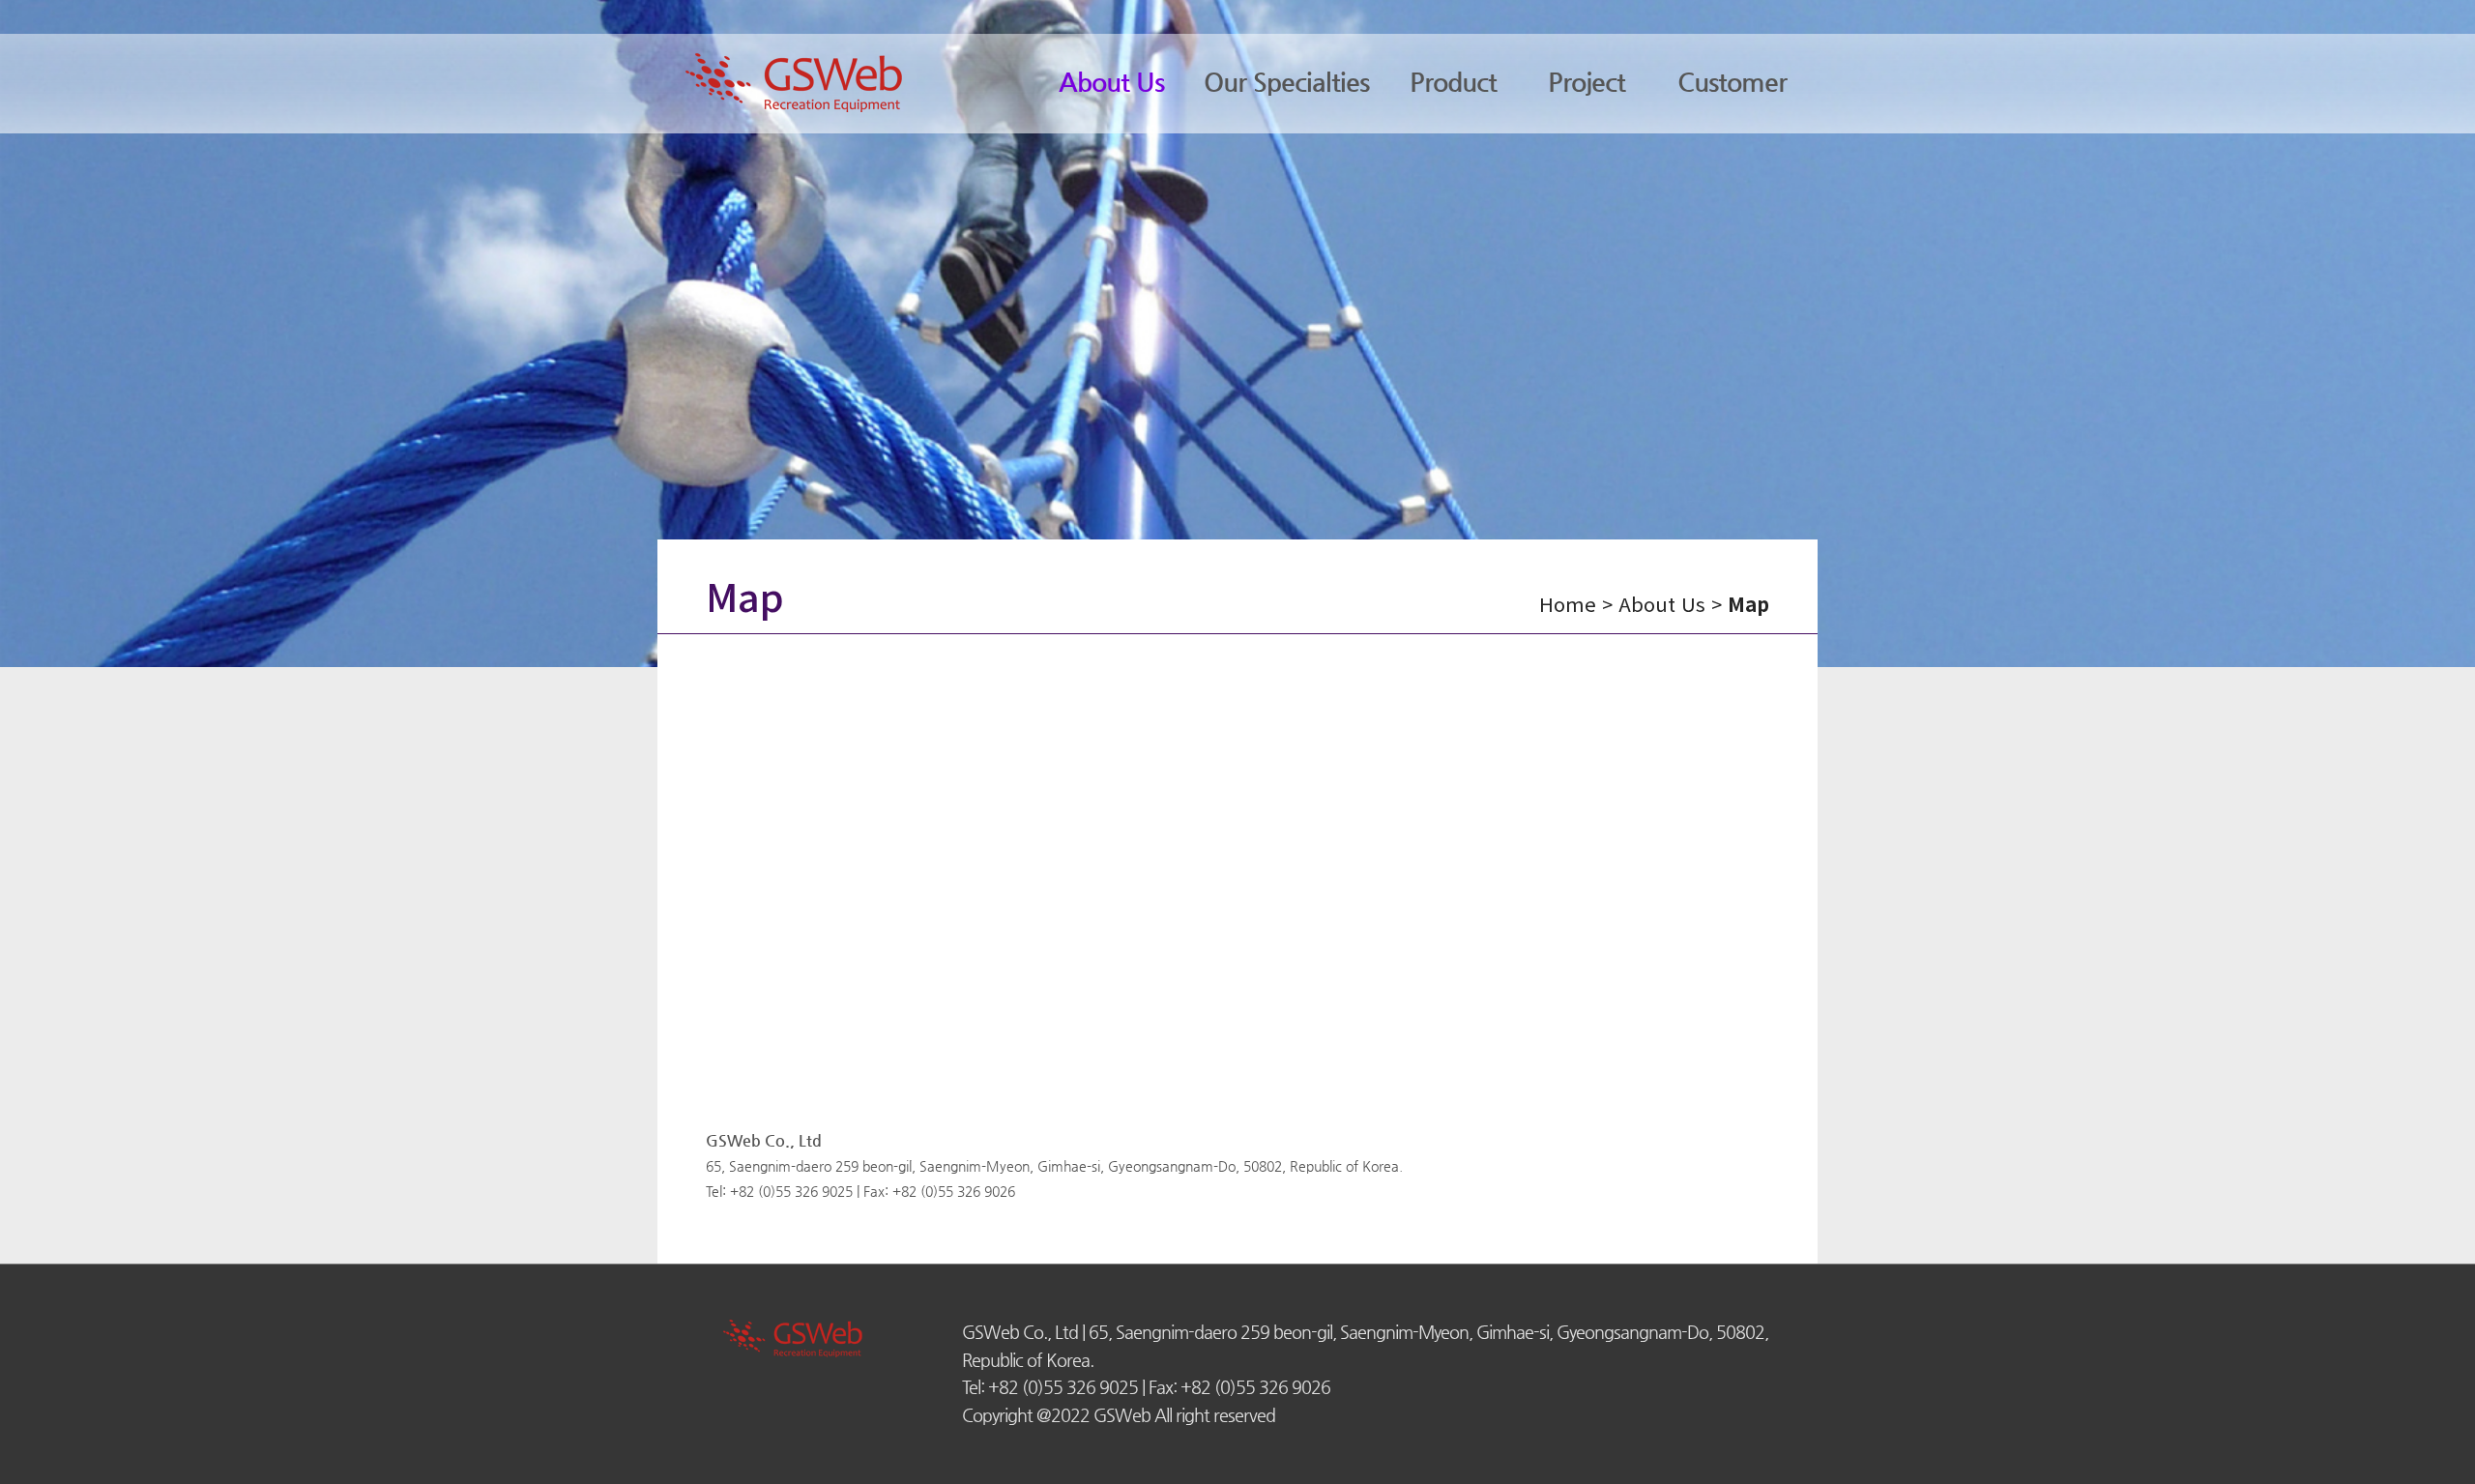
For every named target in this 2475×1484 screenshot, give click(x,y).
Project (1587, 82)
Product (1453, 82)
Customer (1732, 82)
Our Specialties (1286, 82)
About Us (1111, 82)
